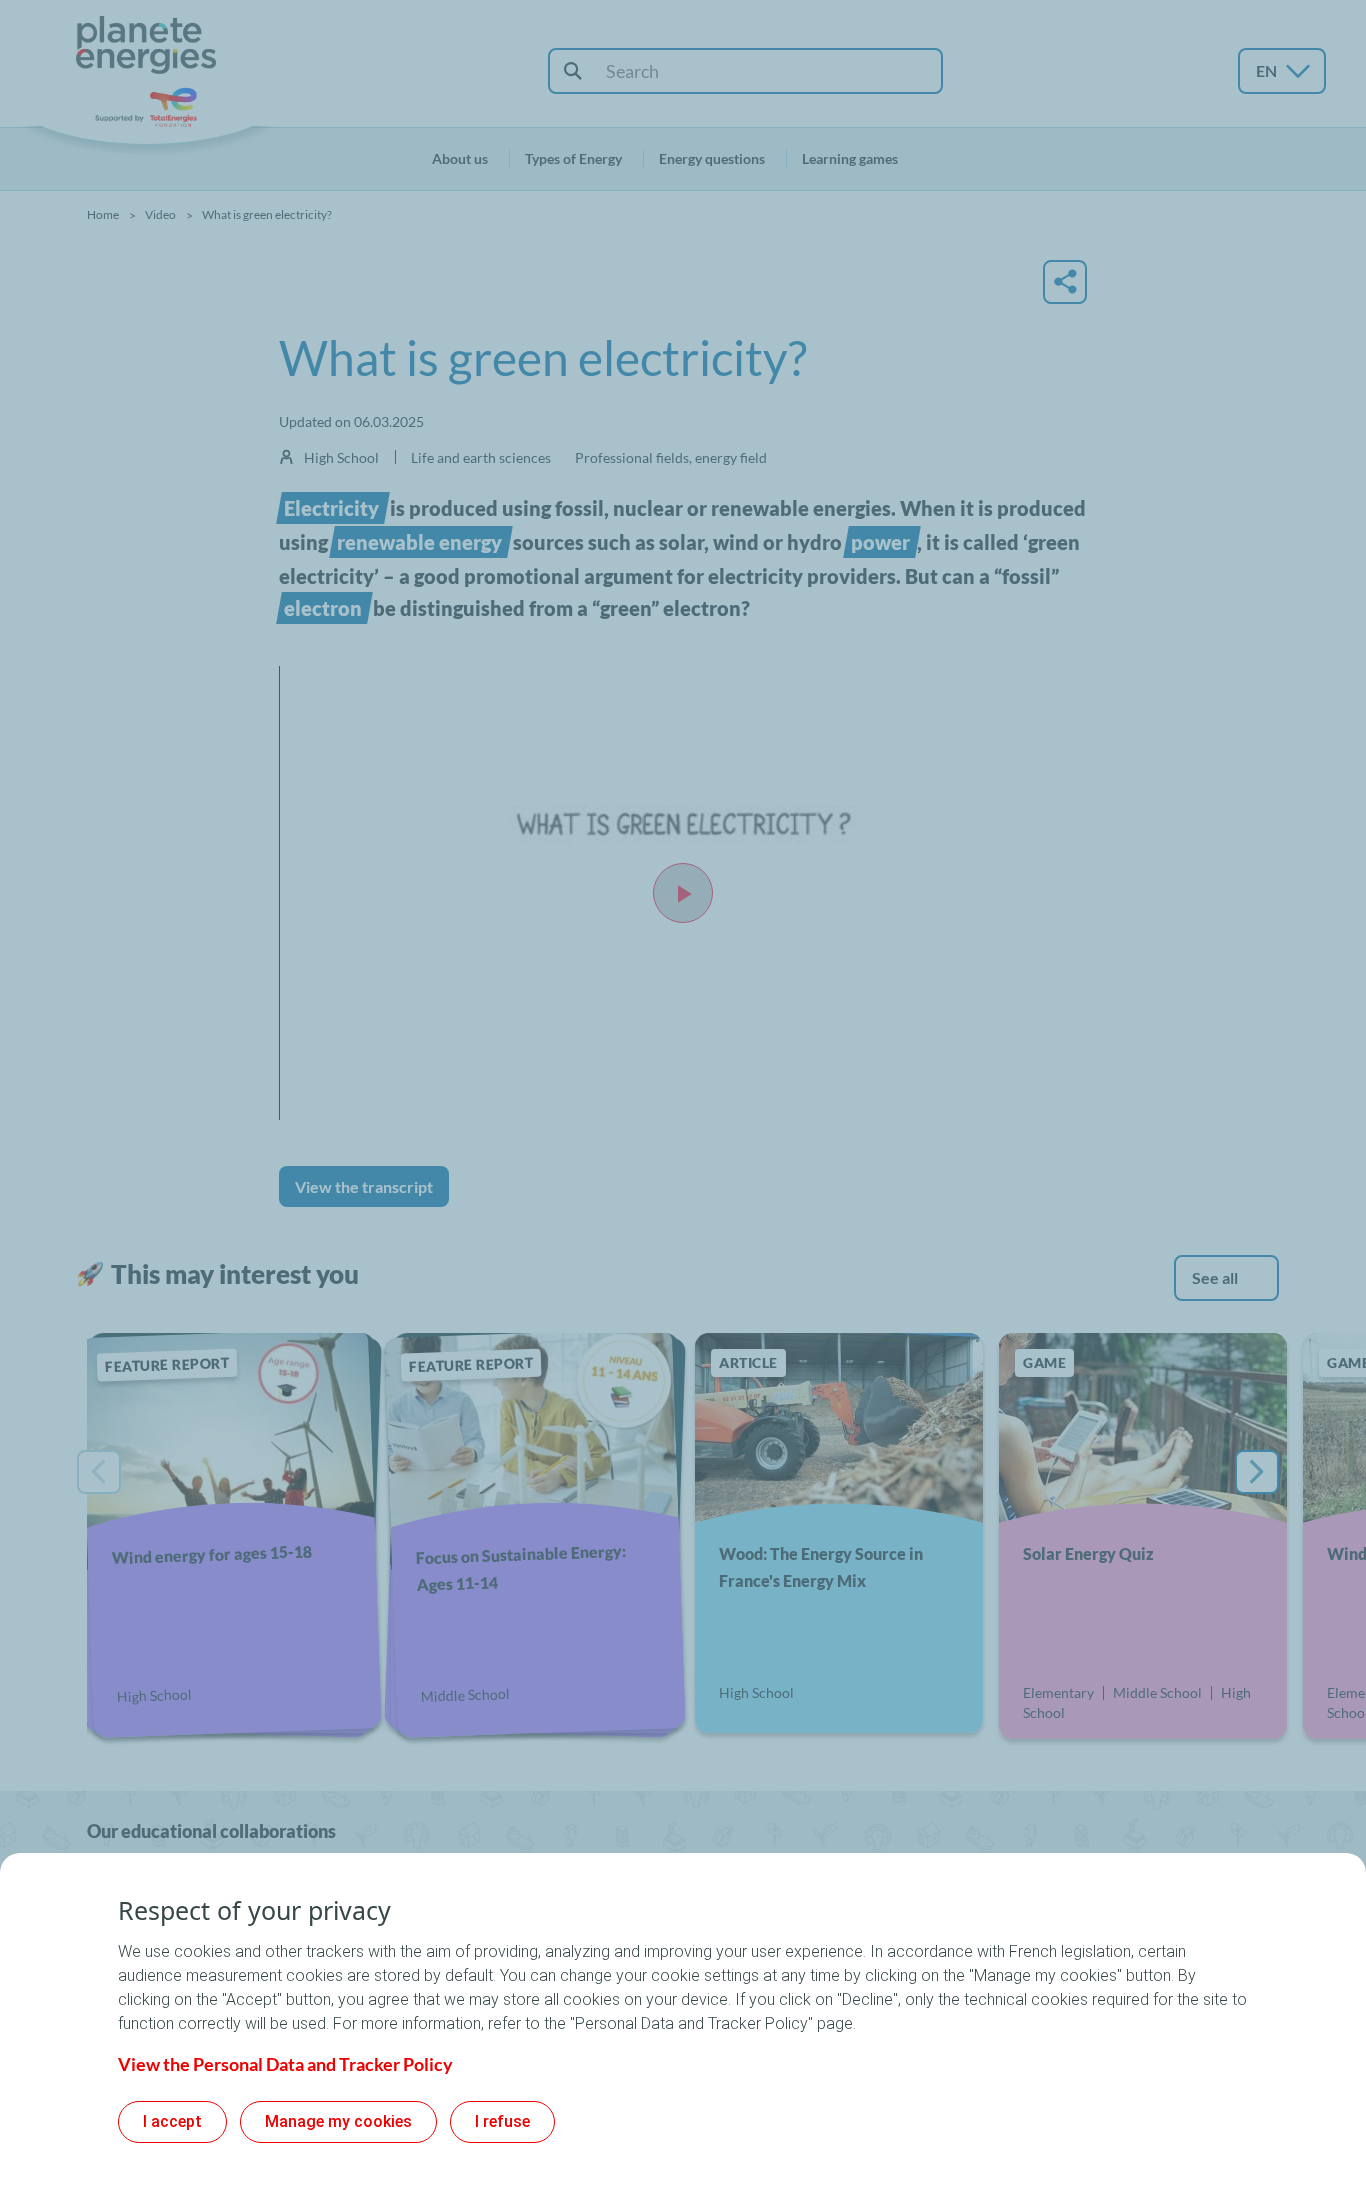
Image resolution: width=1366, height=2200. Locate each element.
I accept (172, 2121)
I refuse (502, 2121)
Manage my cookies (338, 2121)
